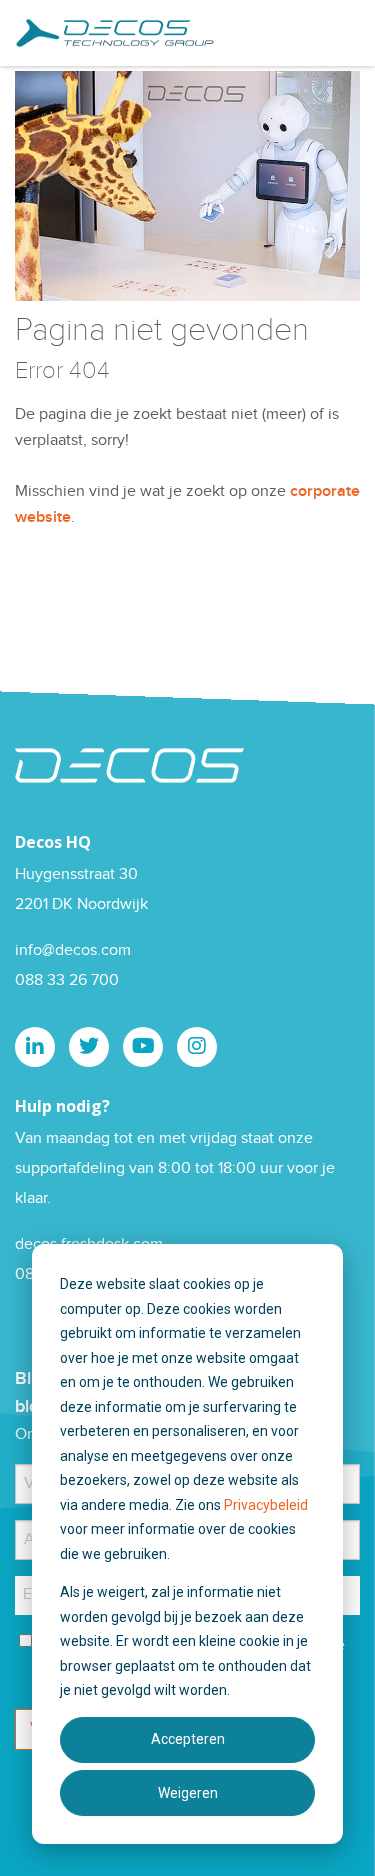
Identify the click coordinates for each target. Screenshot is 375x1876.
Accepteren (188, 1739)
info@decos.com (73, 950)
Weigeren (188, 1793)
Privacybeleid (266, 1505)
